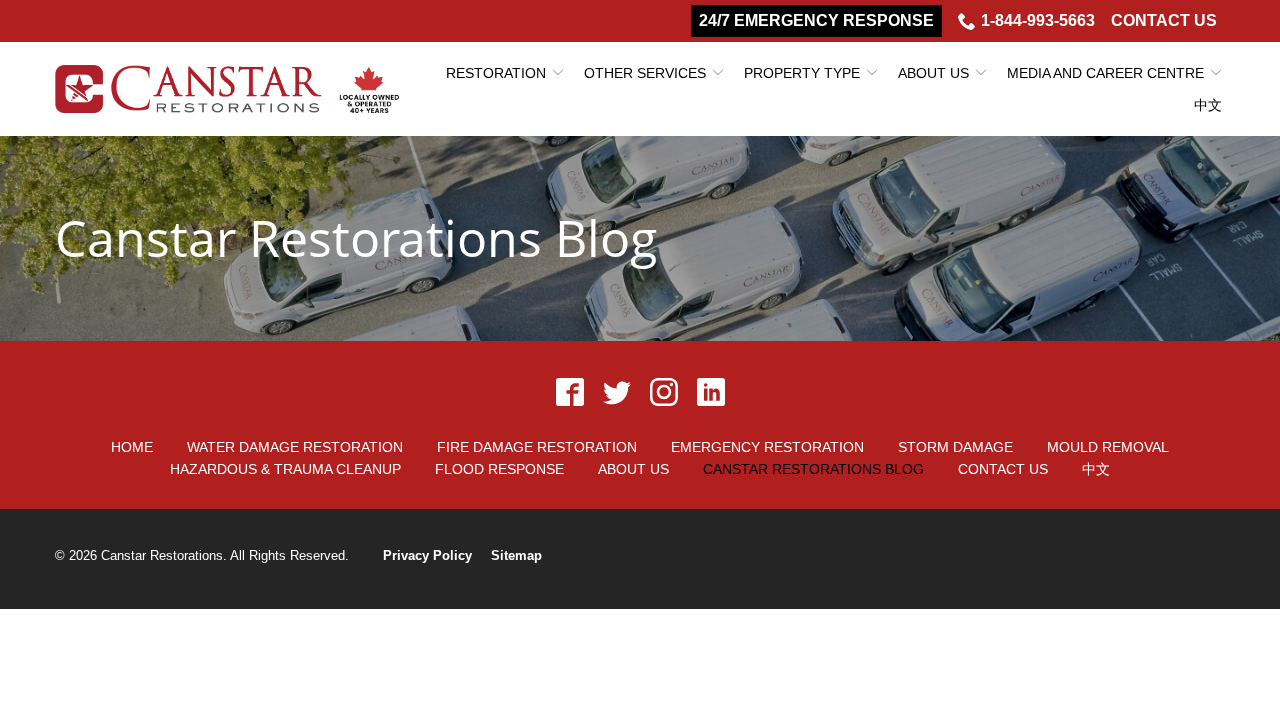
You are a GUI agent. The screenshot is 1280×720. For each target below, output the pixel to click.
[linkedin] (710, 392)
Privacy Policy (427, 555)
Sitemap (516, 555)
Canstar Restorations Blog (356, 238)
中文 (1208, 105)
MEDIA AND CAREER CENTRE (1105, 73)
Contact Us (1164, 20)
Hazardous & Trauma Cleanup (285, 469)
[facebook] (569, 392)
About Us (933, 73)
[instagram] (663, 392)
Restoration (496, 73)
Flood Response (499, 469)
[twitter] (616, 392)
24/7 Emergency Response (816, 20)
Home (132, 447)
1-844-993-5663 (1038, 20)
